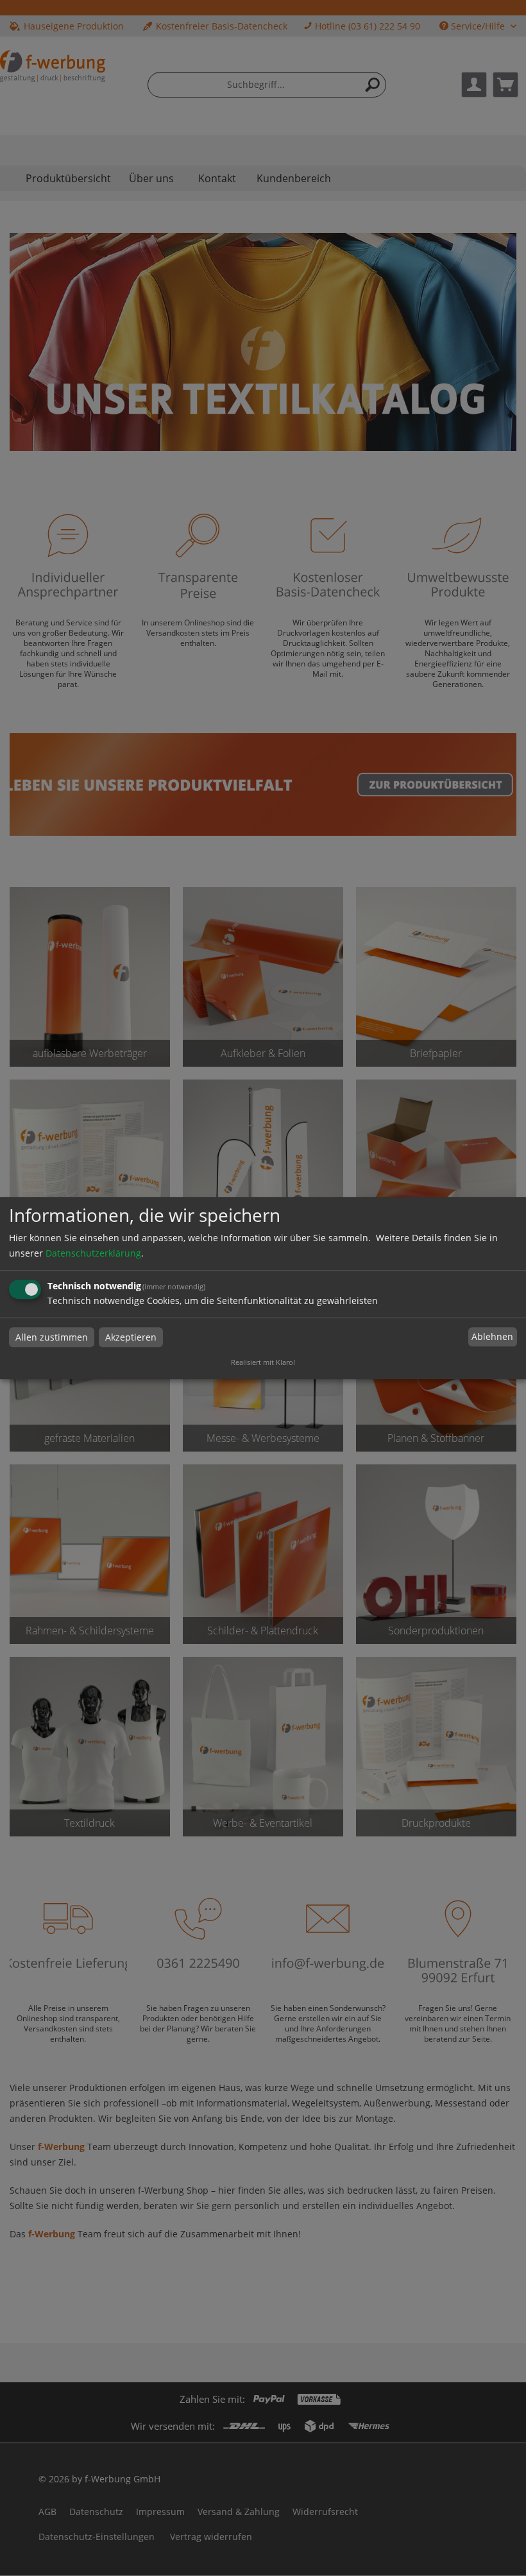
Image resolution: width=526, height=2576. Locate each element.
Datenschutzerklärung (93, 1253)
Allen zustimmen (52, 1337)
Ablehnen (492, 1337)
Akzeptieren (131, 1337)
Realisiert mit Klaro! (263, 1362)
